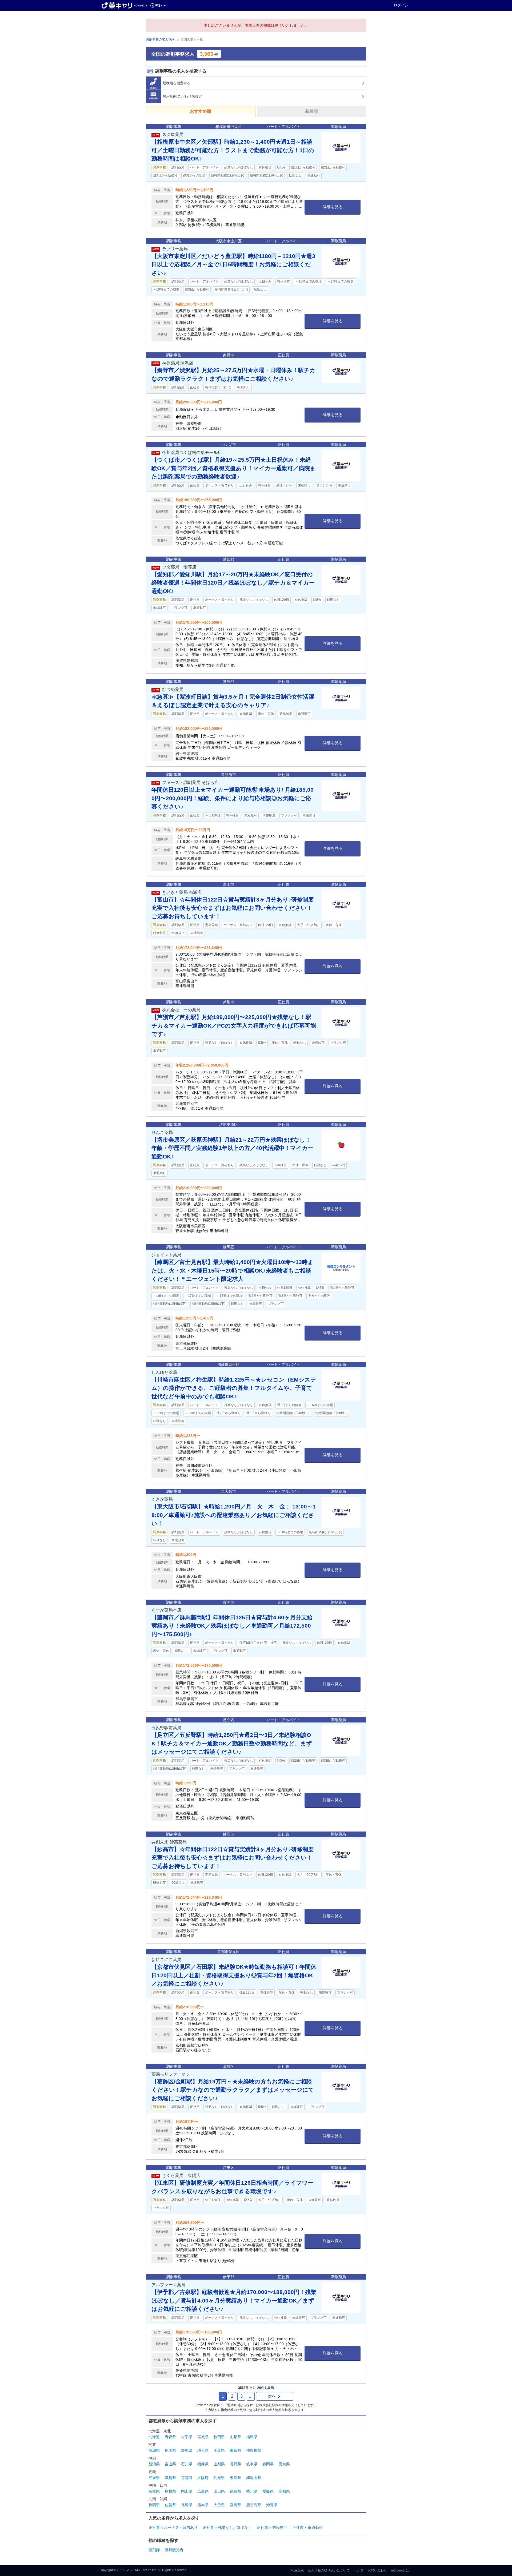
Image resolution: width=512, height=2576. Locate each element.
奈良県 (235, 2478)
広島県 (203, 2491)
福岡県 (154, 2505)
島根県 (170, 2491)
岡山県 (187, 2491)
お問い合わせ (377, 2570)
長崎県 (187, 2505)
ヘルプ (359, 2570)
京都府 (187, 2478)
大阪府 (203, 2478)
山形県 (235, 2437)
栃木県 (170, 2450)
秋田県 (219, 2437)
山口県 (219, 2491)
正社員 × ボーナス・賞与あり (173, 2527)
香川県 (252, 2491)
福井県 (203, 2464)
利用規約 (297, 2570)
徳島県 (235, 2491)
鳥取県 (154, 2491)
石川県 (187, 2464)
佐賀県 (170, 2505)
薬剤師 (154, 2550)
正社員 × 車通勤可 (307, 2527)
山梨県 (219, 2464)
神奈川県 (254, 2450)
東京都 (235, 2450)
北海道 (154, 2437)
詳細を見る (333, 207)
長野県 (235, 2464)
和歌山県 (254, 2478)
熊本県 (203, 2505)
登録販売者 (174, 2550)
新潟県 (154, 2464)
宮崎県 (235, 2505)
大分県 (219, 2505)
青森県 (170, 2437)
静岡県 (268, 2464)
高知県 (284, 2491)
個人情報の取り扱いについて (329, 2570)
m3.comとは (400, 2570)
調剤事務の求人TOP (160, 39)
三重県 (154, 2478)
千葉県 (219, 2450)
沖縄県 (272, 2505)
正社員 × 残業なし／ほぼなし (227, 2527)
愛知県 (284, 2464)
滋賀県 (170, 2478)
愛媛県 (268, 2491)
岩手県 (187, 2437)
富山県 (170, 2464)
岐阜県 (252, 2464)
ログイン (401, 5)
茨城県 (154, 2450)
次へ (272, 2396)
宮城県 (203, 2437)
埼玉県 (203, 2450)
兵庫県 (219, 2478)
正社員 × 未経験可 (272, 2527)
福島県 (252, 2437)
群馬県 (187, 2450)
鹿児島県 (254, 2505)
